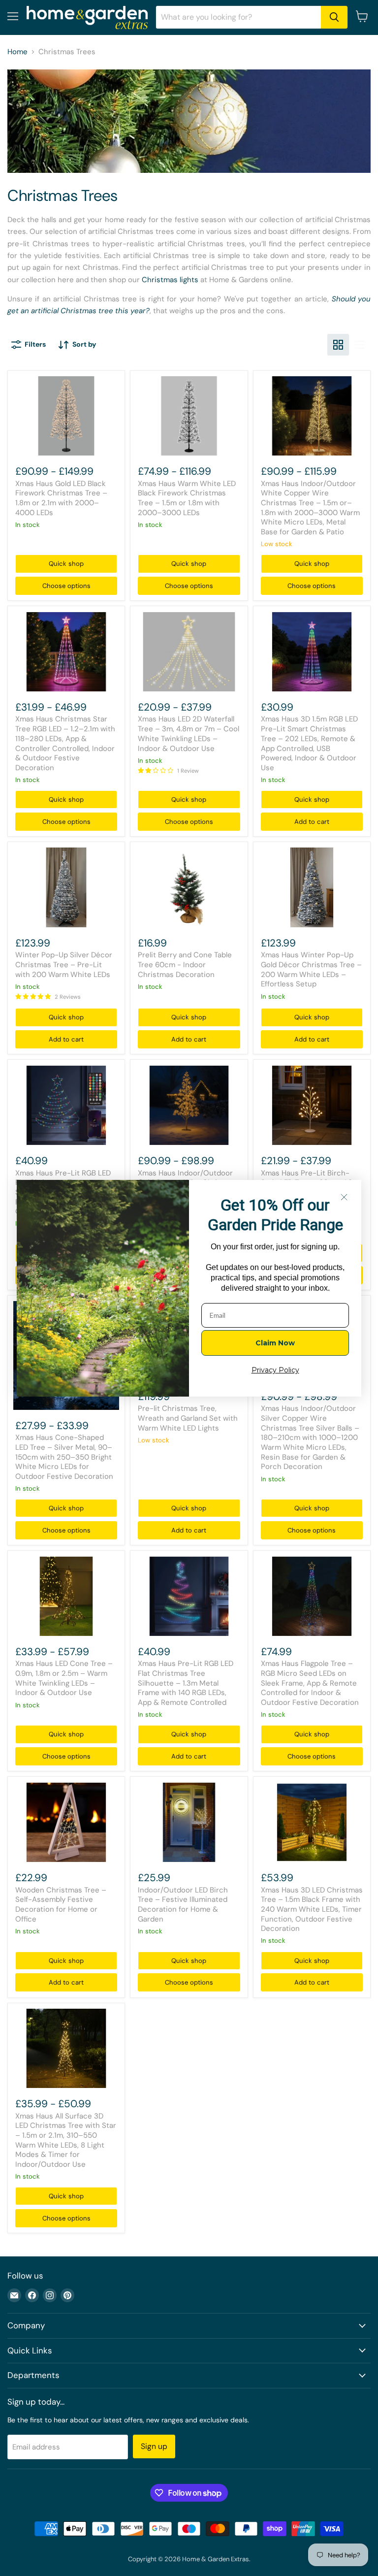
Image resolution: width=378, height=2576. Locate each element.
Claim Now (275, 1343)
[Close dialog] (344, 1197)
